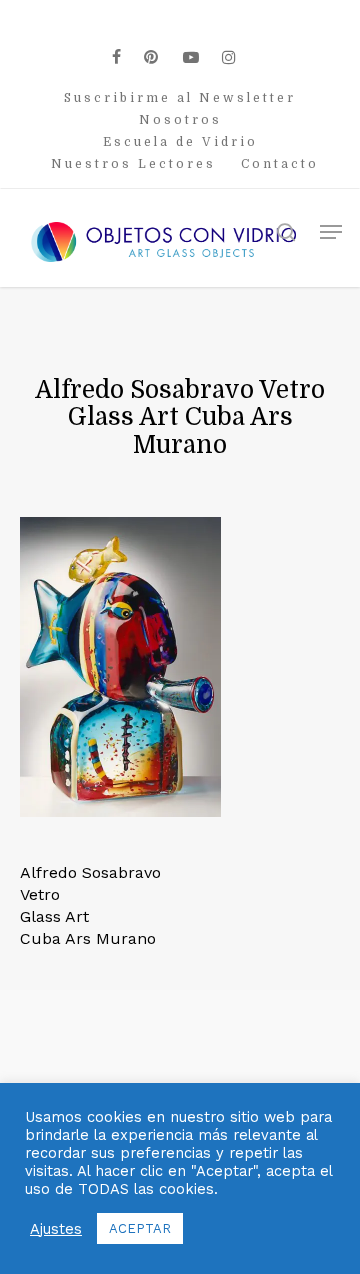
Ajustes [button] (56, 1229)
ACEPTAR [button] (140, 1228)
